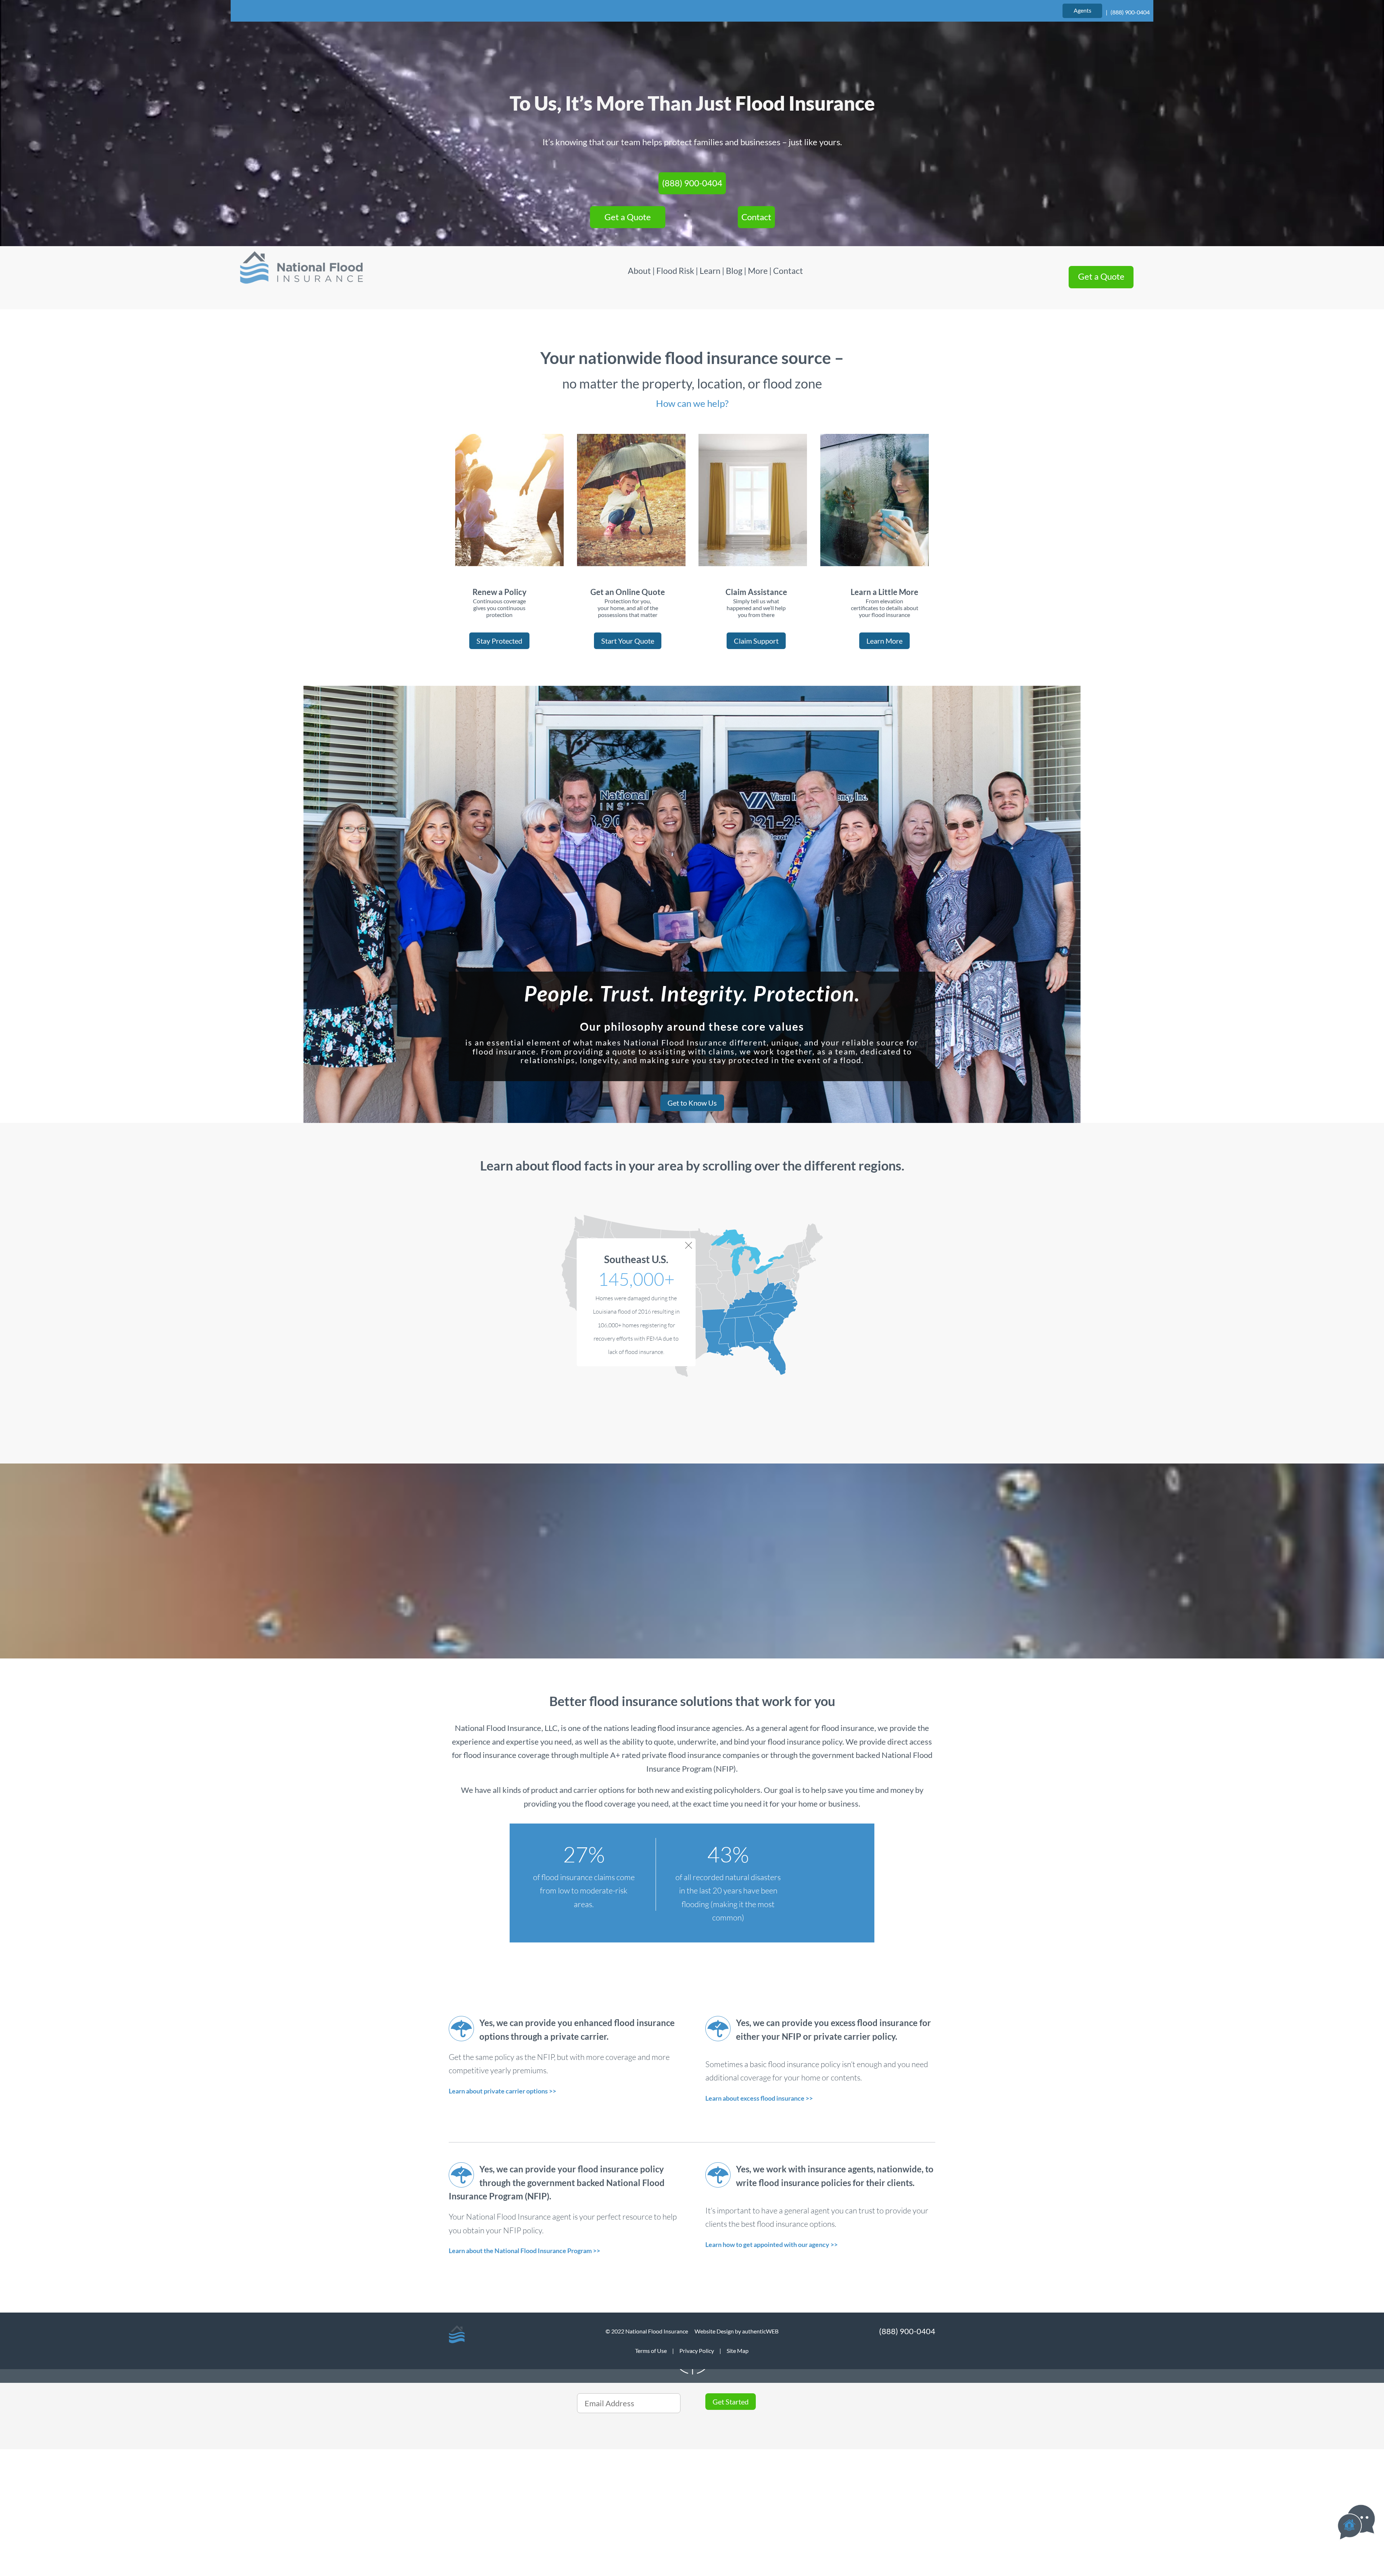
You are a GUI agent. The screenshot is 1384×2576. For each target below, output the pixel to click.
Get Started (731, 2402)
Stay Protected (499, 641)
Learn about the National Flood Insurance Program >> (524, 2251)
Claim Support (756, 641)
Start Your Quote (628, 641)
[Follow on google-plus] (500, 2494)
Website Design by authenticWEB (737, 2331)
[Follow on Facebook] (479, 2494)
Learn (710, 271)
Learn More (884, 641)
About (640, 271)
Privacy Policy (697, 2351)
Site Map (738, 2351)
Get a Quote (628, 217)
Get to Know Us (692, 1103)
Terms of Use (651, 2351)
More (758, 271)
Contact (756, 217)
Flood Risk (675, 271)
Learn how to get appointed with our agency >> (771, 2244)
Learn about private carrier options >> (502, 2091)
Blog (734, 271)
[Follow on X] (458, 2494)
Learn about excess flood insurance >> (759, 2098)
